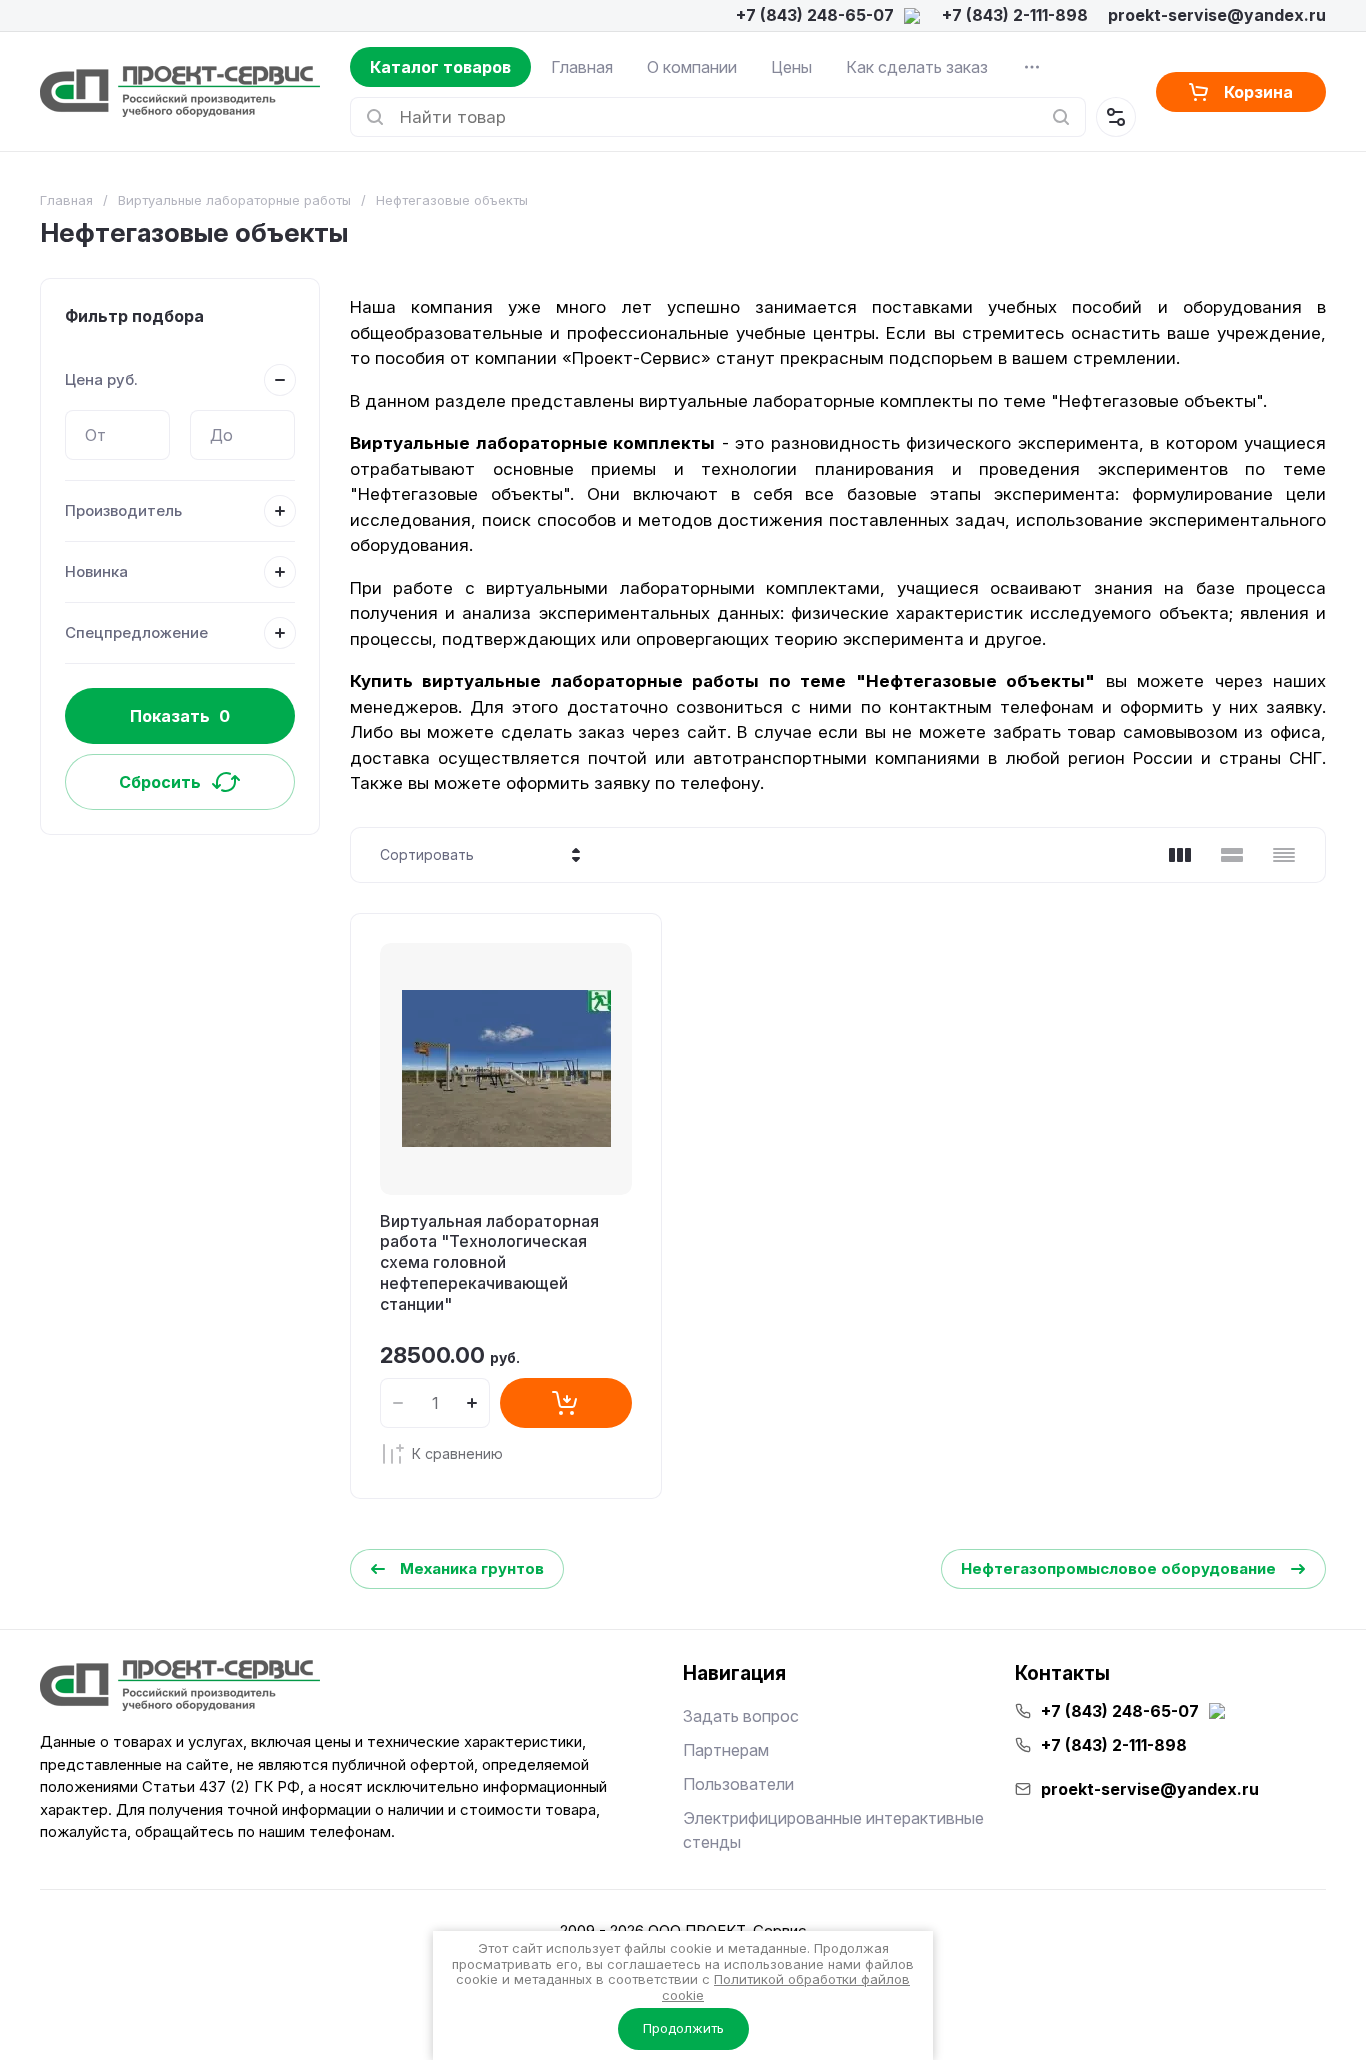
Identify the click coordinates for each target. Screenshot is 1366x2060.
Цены (791, 67)
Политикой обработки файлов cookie (786, 1987)
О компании (692, 67)
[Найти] (1061, 117)
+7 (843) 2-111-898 (1015, 15)
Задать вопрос (741, 1716)
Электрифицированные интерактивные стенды (833, 1830)
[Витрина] (1180, 855)
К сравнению (457, 1453)
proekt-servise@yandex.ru (1217, 15)
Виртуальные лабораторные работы (234, 200)
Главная (582, 67)
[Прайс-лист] (1284, 855)
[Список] (1232, 855)
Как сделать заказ (917, 67)
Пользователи (738, 1784)
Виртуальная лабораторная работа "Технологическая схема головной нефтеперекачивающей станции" (489, 1262)
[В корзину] (566, 1403)
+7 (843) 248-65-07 (815, 15)
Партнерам (726, 1750)
